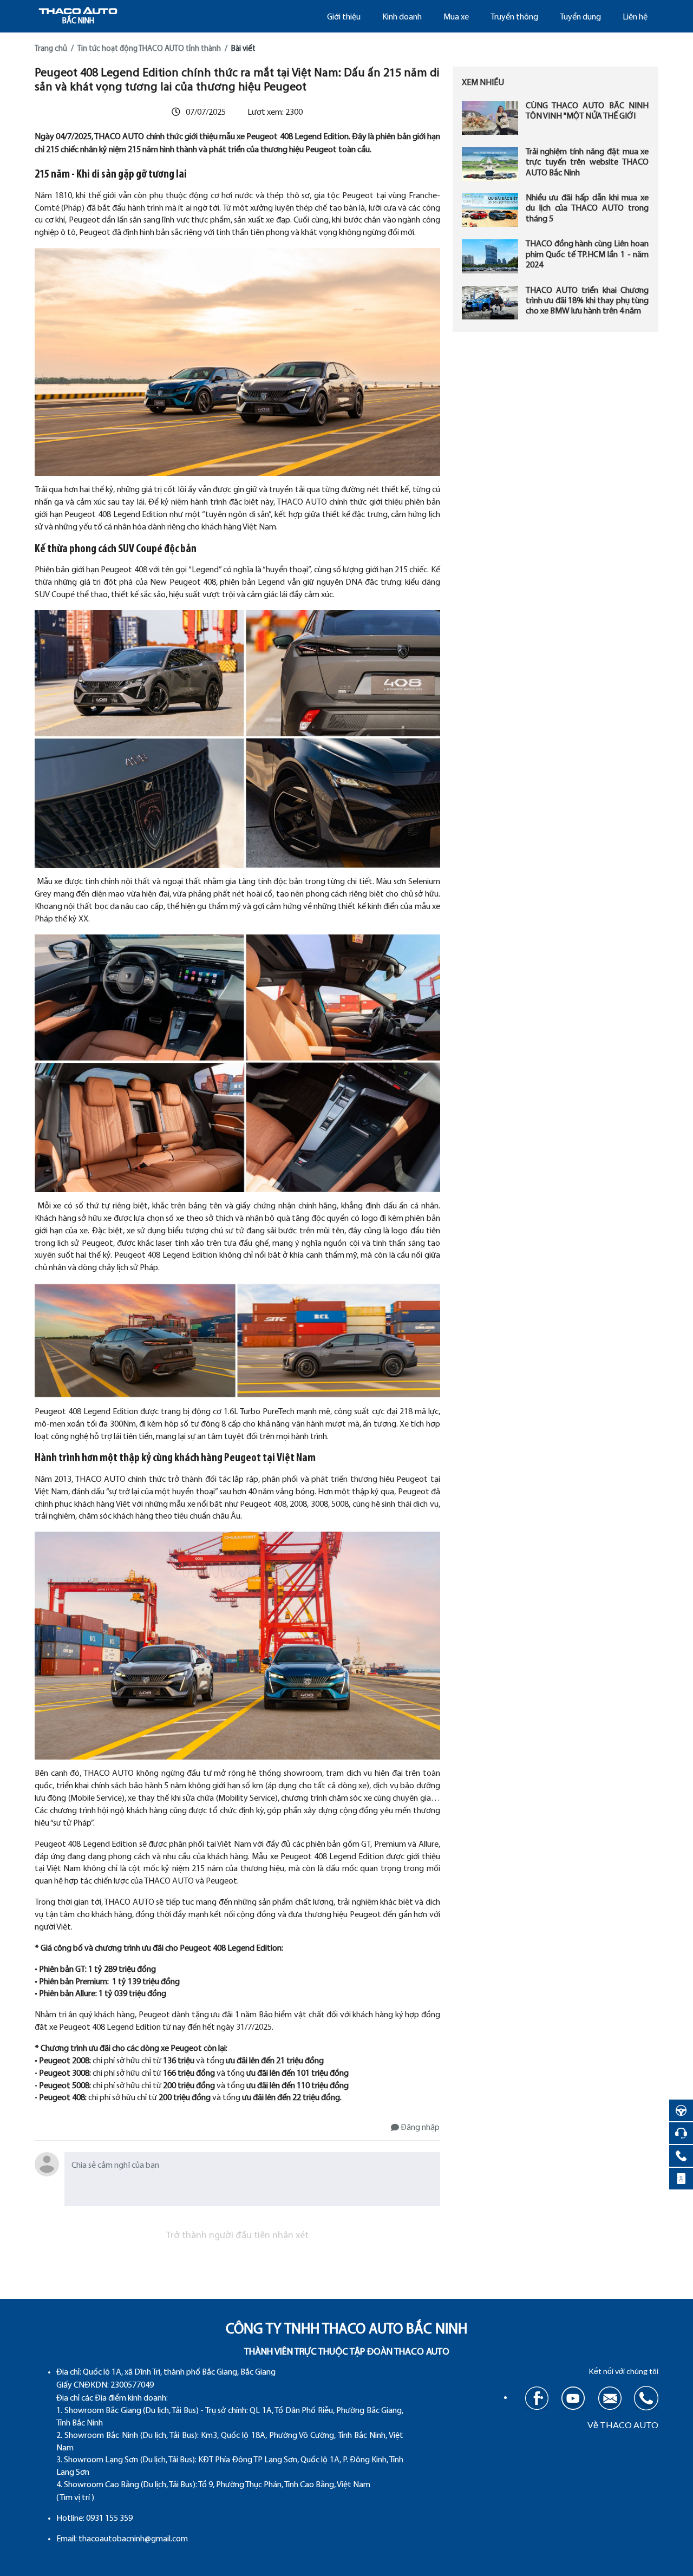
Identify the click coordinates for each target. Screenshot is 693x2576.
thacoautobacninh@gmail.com (133, 2539)
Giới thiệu (344, 17)
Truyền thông (514, 17)
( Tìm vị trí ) (75, 2498)
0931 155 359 (109, 2519)
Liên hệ (635, 17)
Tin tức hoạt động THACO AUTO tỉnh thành (149, 49)
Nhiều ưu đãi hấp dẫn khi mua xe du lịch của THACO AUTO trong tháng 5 (587, 208)
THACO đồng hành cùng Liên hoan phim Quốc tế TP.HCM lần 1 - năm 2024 (587, 255)
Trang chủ (51, 49)
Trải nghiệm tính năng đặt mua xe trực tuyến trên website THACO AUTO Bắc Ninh (587, 162)
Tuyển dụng (580, 17)
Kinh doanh (402, 17)
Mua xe (456, 17)
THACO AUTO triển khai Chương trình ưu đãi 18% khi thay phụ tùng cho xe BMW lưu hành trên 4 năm (587, 301)
